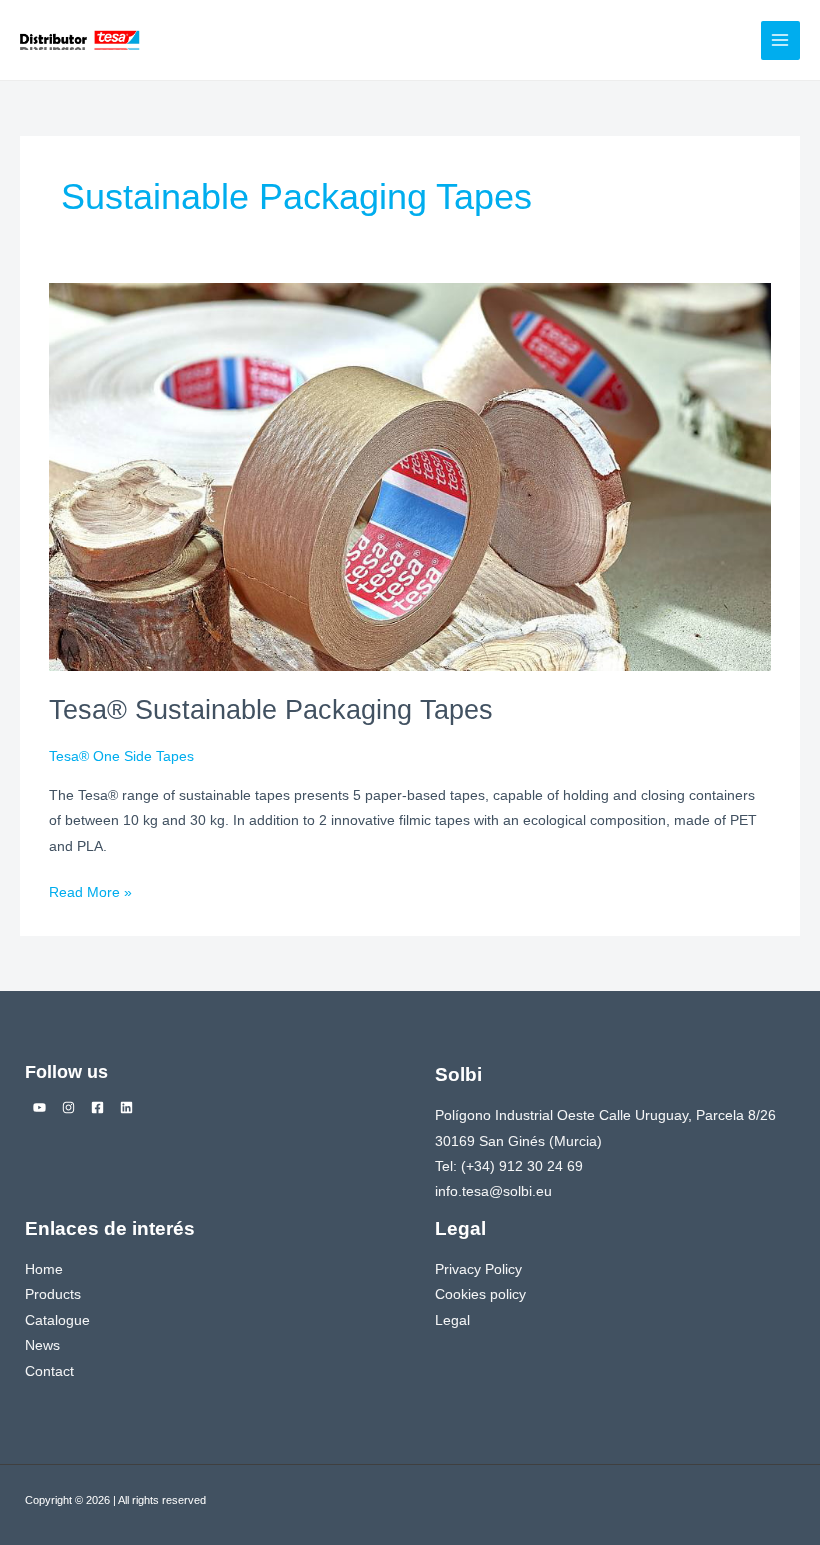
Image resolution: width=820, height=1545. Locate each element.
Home (44, 1269)
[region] (260, 1400)
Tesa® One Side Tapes (121, 756)
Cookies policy (480, 1294)
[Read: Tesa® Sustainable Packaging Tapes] (409, 476)
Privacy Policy (478, 1269)
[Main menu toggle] (780, 40)
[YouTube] (39, 1107)
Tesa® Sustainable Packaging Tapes (271, 709)
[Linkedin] (126, 1107)
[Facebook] (97, 1107)
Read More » (90, 890)
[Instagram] (68, 1107)
